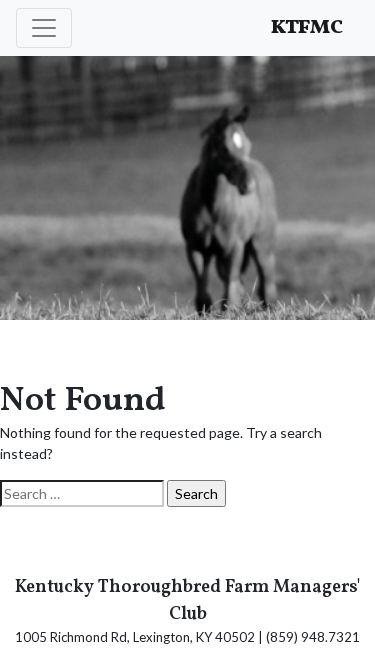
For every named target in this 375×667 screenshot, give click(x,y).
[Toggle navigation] (44, 28)
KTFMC (307, 28)
